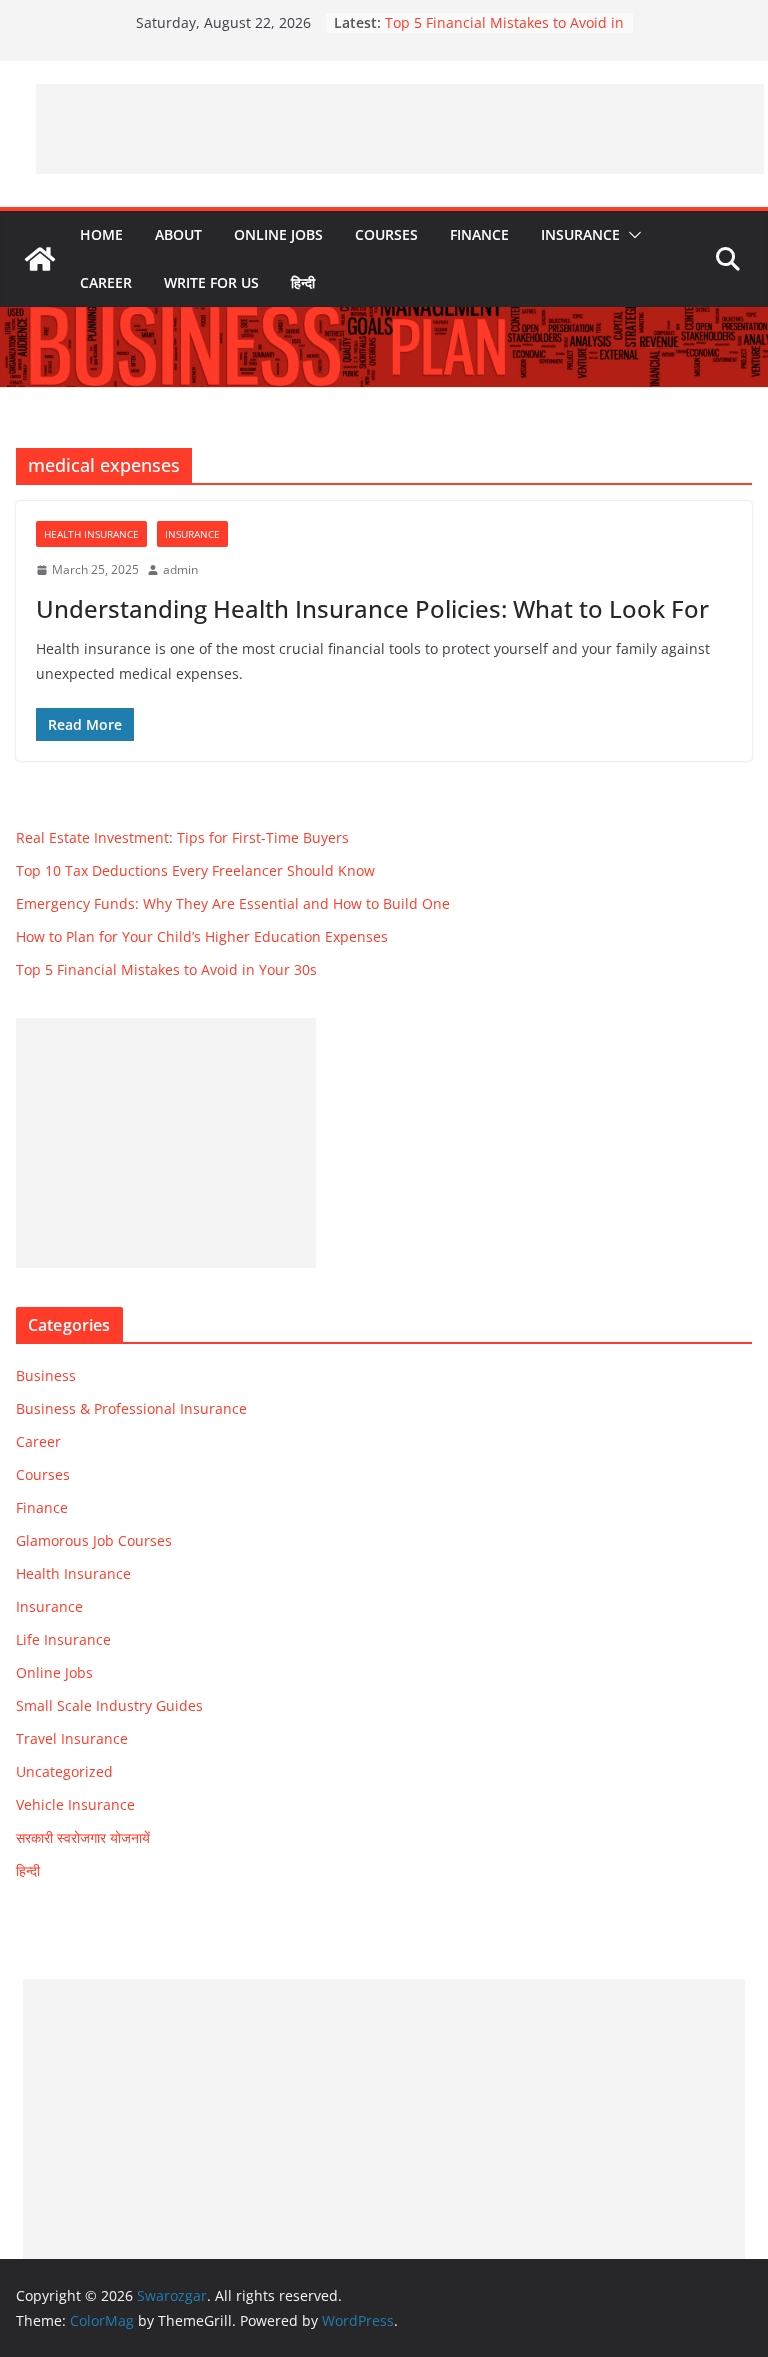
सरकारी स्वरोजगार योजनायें (83, 1837)
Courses (386, 234)
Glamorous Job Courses (94, 1540)
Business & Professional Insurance (131, 1408)
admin (180, 569)
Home (101, 234)
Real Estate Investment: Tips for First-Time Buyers (182, 837)
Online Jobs (278, 234)
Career (106, 282)
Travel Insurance (72, 1738)
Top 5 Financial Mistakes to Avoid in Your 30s (166, 969)
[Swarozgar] (40, 259)
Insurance (580, 234)
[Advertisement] (400, 129)
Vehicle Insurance (75, 1804)
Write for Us (211, 282)
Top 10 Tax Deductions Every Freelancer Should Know (195, 870)
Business (46, 1375)
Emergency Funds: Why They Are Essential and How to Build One (233, 903)
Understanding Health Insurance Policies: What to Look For (372, 608)
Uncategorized (64, 1771)
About (178, 234)
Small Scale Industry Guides (109, 1705)
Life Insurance (63, 1639)
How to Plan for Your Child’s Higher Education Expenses (202, 936)
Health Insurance (91, 534)
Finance (479, 234)
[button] (631, 235)
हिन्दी (303, 282)
